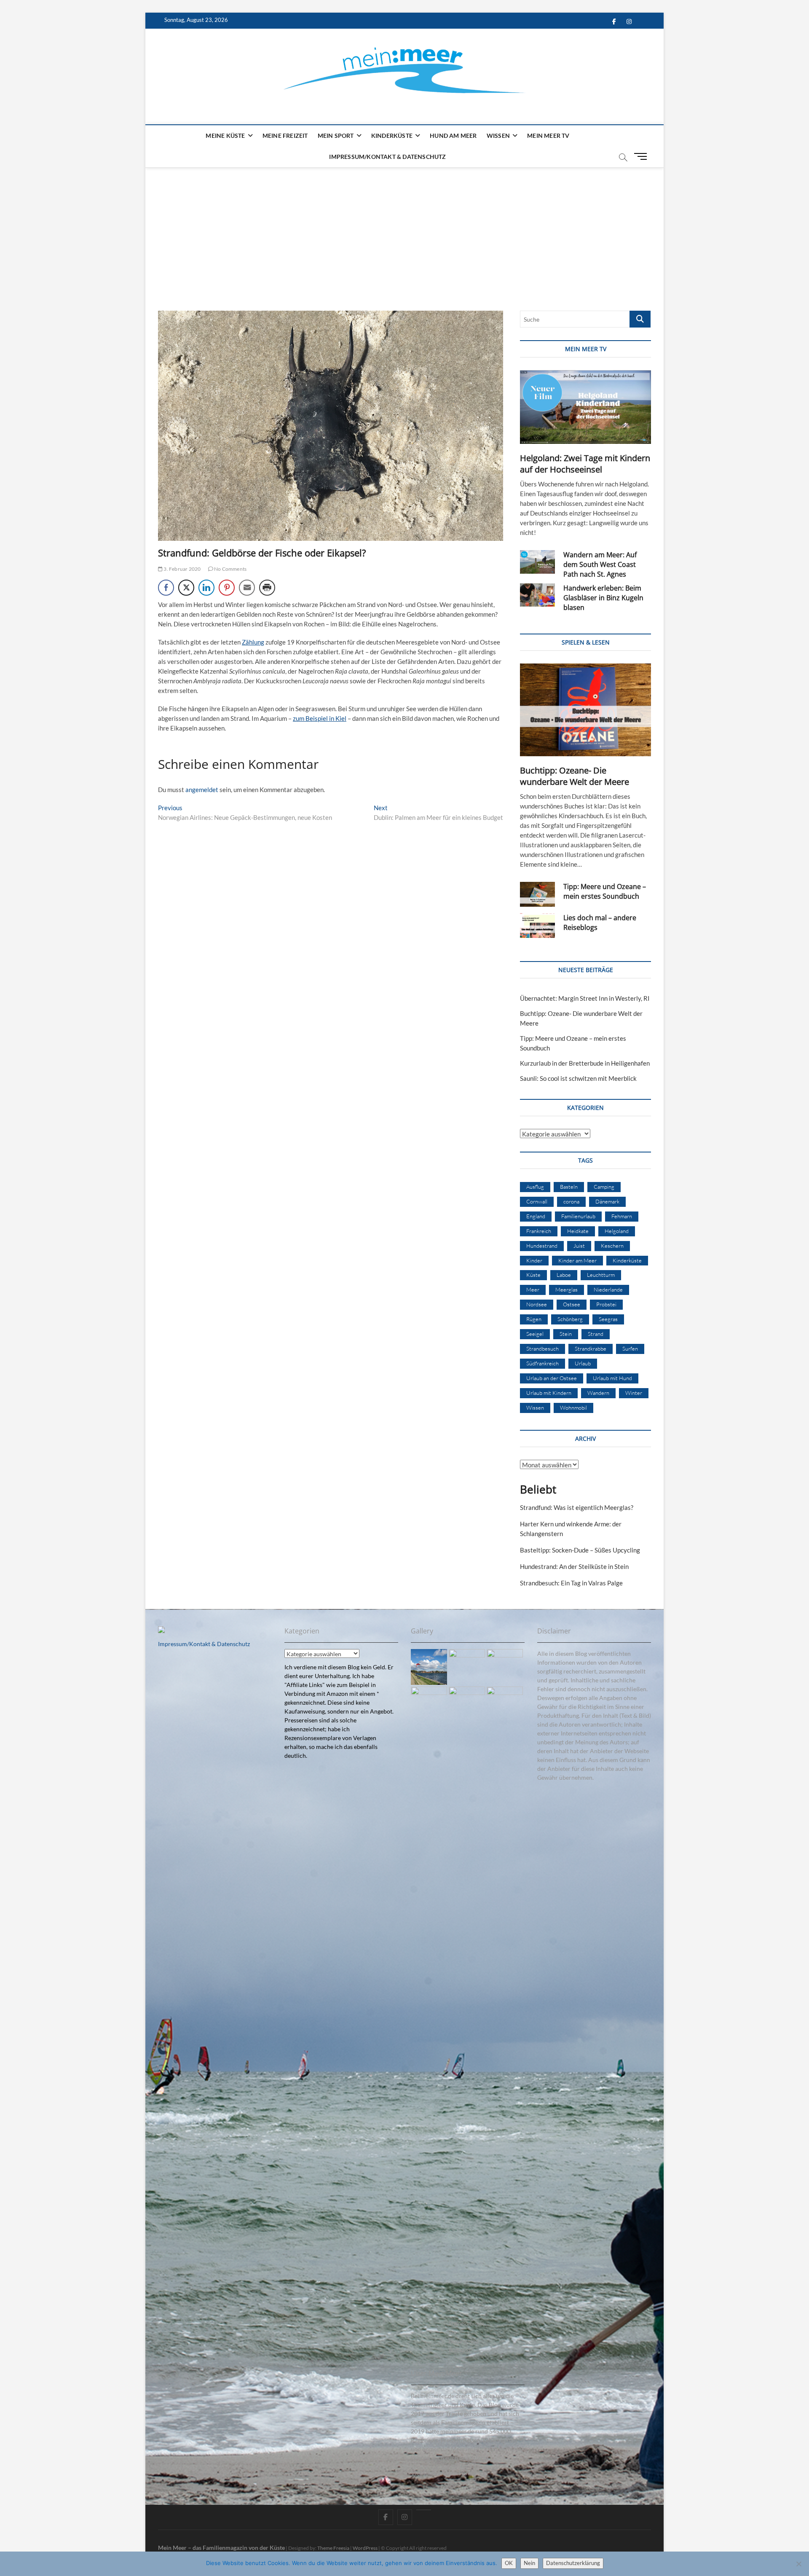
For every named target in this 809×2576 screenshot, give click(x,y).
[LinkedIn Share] (206, 588)
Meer (533, 1289)
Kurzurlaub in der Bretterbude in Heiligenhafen (585, 1063)
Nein (529, 2563)
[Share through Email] (247, 588)
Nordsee (537, 1304)
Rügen (534, 1319)
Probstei (606, 1304)
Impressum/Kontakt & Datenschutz (387, 157)
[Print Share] (267, 588)
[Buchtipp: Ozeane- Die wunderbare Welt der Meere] (585, 710)
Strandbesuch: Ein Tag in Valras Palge (571, 1583)
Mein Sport (336, 136)
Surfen (630, 1348)
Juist (579, 1246)
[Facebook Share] (166, 588)
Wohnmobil (573, 1408)
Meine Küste (225, 136)
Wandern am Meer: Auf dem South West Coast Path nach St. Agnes (600, 564)
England (536, 1216)
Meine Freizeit (285, 136)
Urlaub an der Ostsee (552, 1378)
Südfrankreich (542, 1363)
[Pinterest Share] (227, 588)
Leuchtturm (601, 1275)
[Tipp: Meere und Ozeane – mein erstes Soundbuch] (537, 894)
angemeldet (202, 790)
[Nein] (798, 2564)
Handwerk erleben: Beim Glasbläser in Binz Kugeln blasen (603, 598)
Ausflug (535, 1187)
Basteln (569, 1187)
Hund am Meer (453, 136)
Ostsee (572, 1304)
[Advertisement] (404, 231)
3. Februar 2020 (182, 569)
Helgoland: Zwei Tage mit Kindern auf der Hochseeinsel (585, 464)
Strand (596, 1334)
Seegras (608, 1319)
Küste (533, 1275)
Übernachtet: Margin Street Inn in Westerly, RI (585, 998)
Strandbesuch (542, 1348)
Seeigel (535, 1334)
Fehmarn (622, 1216)
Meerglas (567, 1289)
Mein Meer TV (548, 136)
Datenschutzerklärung (573, 2563)
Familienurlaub (578, 1216)
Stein (566, 1334)
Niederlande (608, 1289)
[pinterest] (424, 2510)
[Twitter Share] (186, 588)
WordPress (365, 2548)
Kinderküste (392, 136)
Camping (604, 1187)
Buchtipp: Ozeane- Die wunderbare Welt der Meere (575, 776)
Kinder (534, 1260)
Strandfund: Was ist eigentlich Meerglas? (577, 1507)
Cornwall (537, 1201)
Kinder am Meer (577, 1260)
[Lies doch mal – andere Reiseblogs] (537, 925)
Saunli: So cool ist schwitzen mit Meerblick (578, 1078)
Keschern (612, 1246)
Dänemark (607, 1201)
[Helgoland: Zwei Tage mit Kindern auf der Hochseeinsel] (585, 407)
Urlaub (583, 1363)
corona (571, 1201)
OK (509, 2563)
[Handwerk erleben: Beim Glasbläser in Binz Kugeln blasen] (537, 595)
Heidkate (578, 1231)
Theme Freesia (333, 2548)
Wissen (498, 136)
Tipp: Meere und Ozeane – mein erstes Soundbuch (605, 891)
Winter (634, 1393)
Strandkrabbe (591, 1348)
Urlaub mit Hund (612, 1378)
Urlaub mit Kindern (549, 1393)
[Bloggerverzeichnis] (161, 1631)
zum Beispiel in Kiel (320, 718)
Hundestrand (542, 1246)
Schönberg (570, 1319)
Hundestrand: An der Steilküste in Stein (574, 1566)
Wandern (598, 1393)
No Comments (230, 569)
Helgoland (617, 1231)
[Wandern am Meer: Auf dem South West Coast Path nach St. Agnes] (537, 562)
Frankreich (539, 1231)
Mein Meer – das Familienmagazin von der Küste (221, 2548)
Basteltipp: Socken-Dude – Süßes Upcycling (580, 1550)
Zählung (253, 642)
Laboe (564, 1275)
